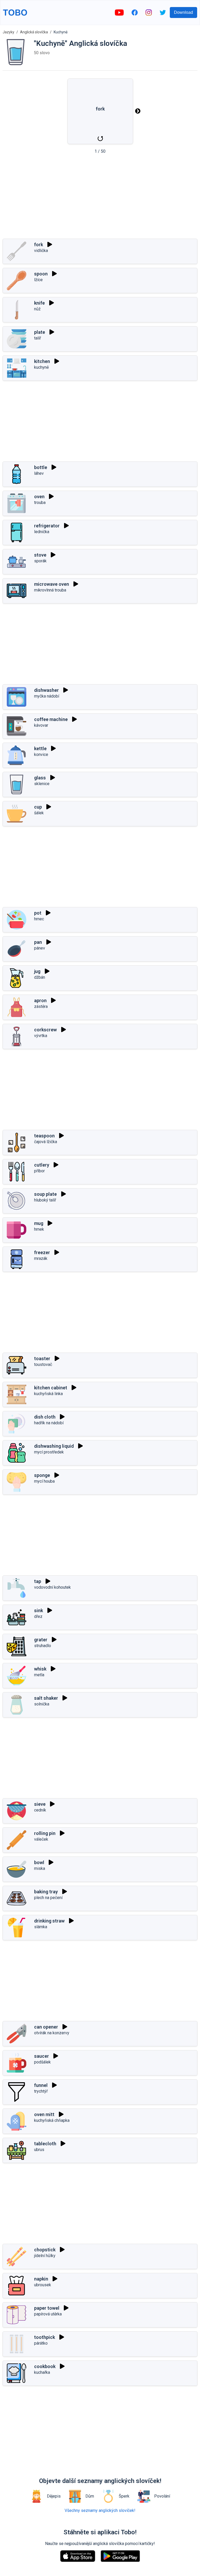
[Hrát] (50, 244)
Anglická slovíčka (34, 32)
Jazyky (8, 32)
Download (183, 12)
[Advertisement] (100, 198)
